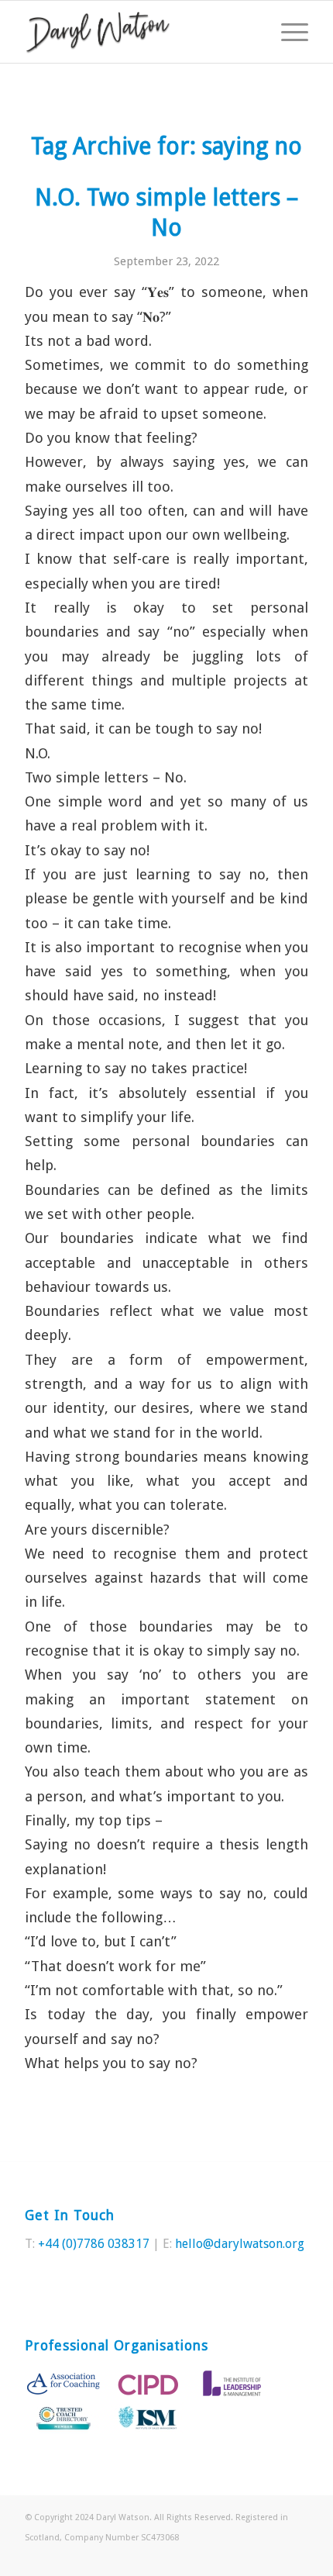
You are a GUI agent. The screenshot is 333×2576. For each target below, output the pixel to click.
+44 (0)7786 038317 (94, 2244)
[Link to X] (273, 2557)
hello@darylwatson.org (240, 2244)
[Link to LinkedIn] (297, 2557)
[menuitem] (287, 32)
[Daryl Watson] (138, 32)
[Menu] (287, 32)
